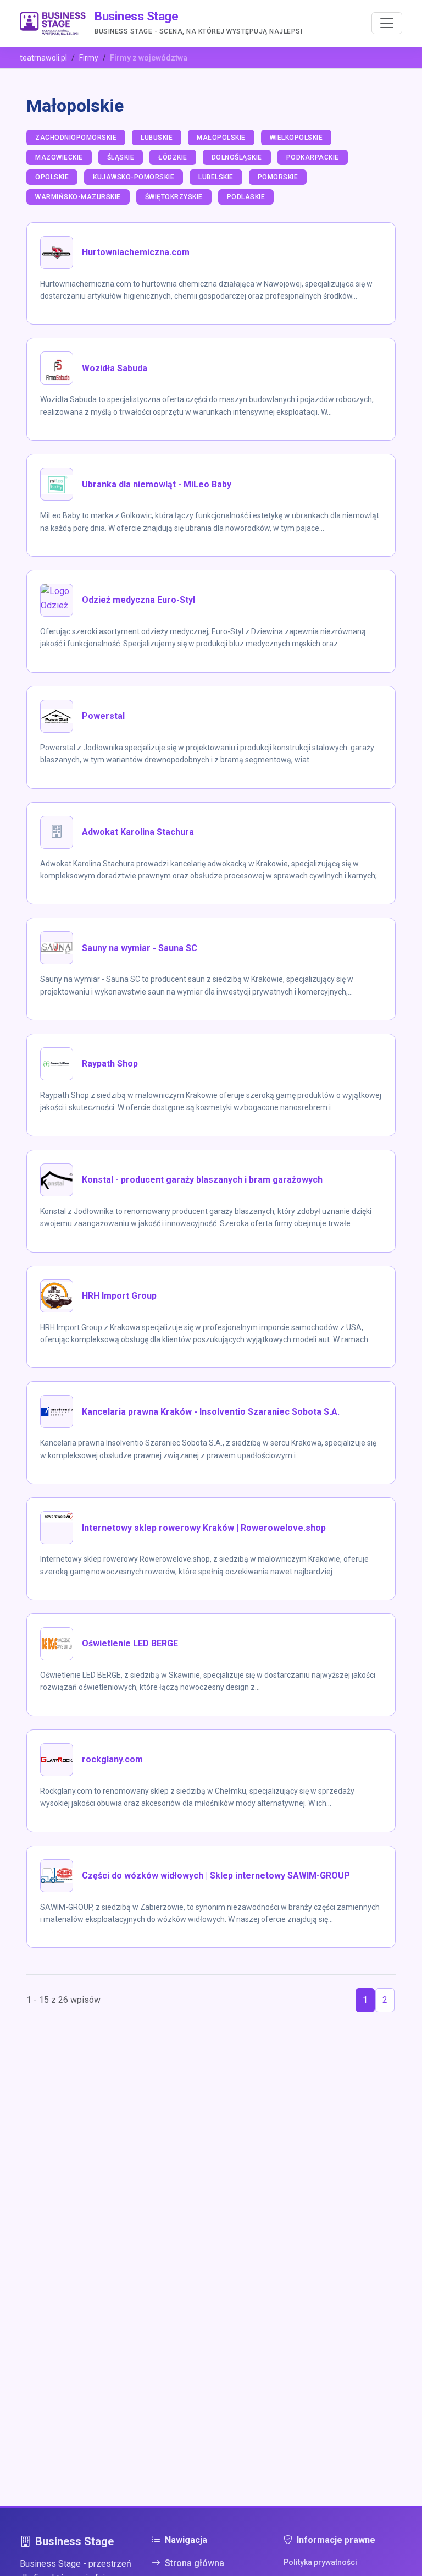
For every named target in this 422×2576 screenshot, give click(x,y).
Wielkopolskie (296, 138)
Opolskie (52, 177)
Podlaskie (246, 197)
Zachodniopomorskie (76, 138)
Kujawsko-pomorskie (134, 177)
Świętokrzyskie (174, 197)
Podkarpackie (313, 157)
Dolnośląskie (237, 157)
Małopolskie (221, 138)
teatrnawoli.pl (43, 58)
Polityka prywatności (320, 2562)
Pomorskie (278, 177)
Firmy (89, 58)
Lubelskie (216, 177)
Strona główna (195, 2563)
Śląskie (121, 157)
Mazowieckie (59, 157)
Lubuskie (157, 138)
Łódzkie (173, 157)
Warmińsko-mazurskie (78, 197)
